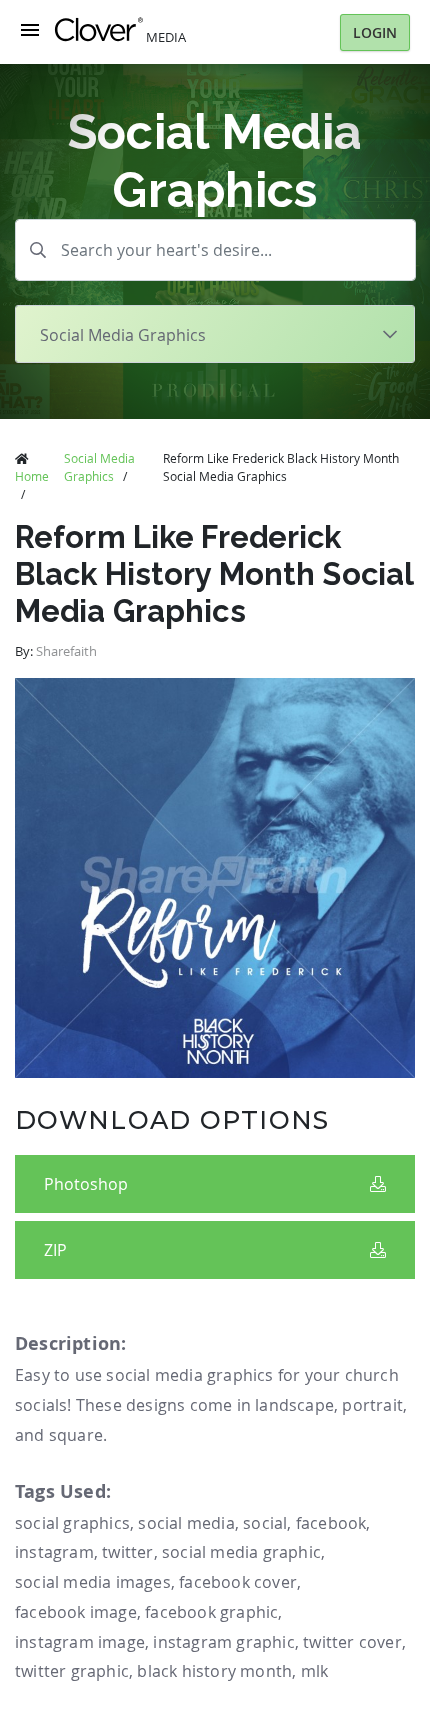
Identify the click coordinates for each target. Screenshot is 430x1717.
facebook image (76, 1612)
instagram (54, 1552)
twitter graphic (72, 1671)
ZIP (55, 1250)
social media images (93, 1582)
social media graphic (241, 1552)
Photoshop (86, 1184)
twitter (127, 1552)
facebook (331, 1523)
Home (32, 476)
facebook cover (238, 1582)
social (265, 1523)
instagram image (80, 1642)
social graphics (72, 1523)
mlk (315, 1671)
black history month (214, 1671)
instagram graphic (223, 1642)
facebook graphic (211, 1612)
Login (375, 32)
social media (186, 1523)
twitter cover (352, 1642)
